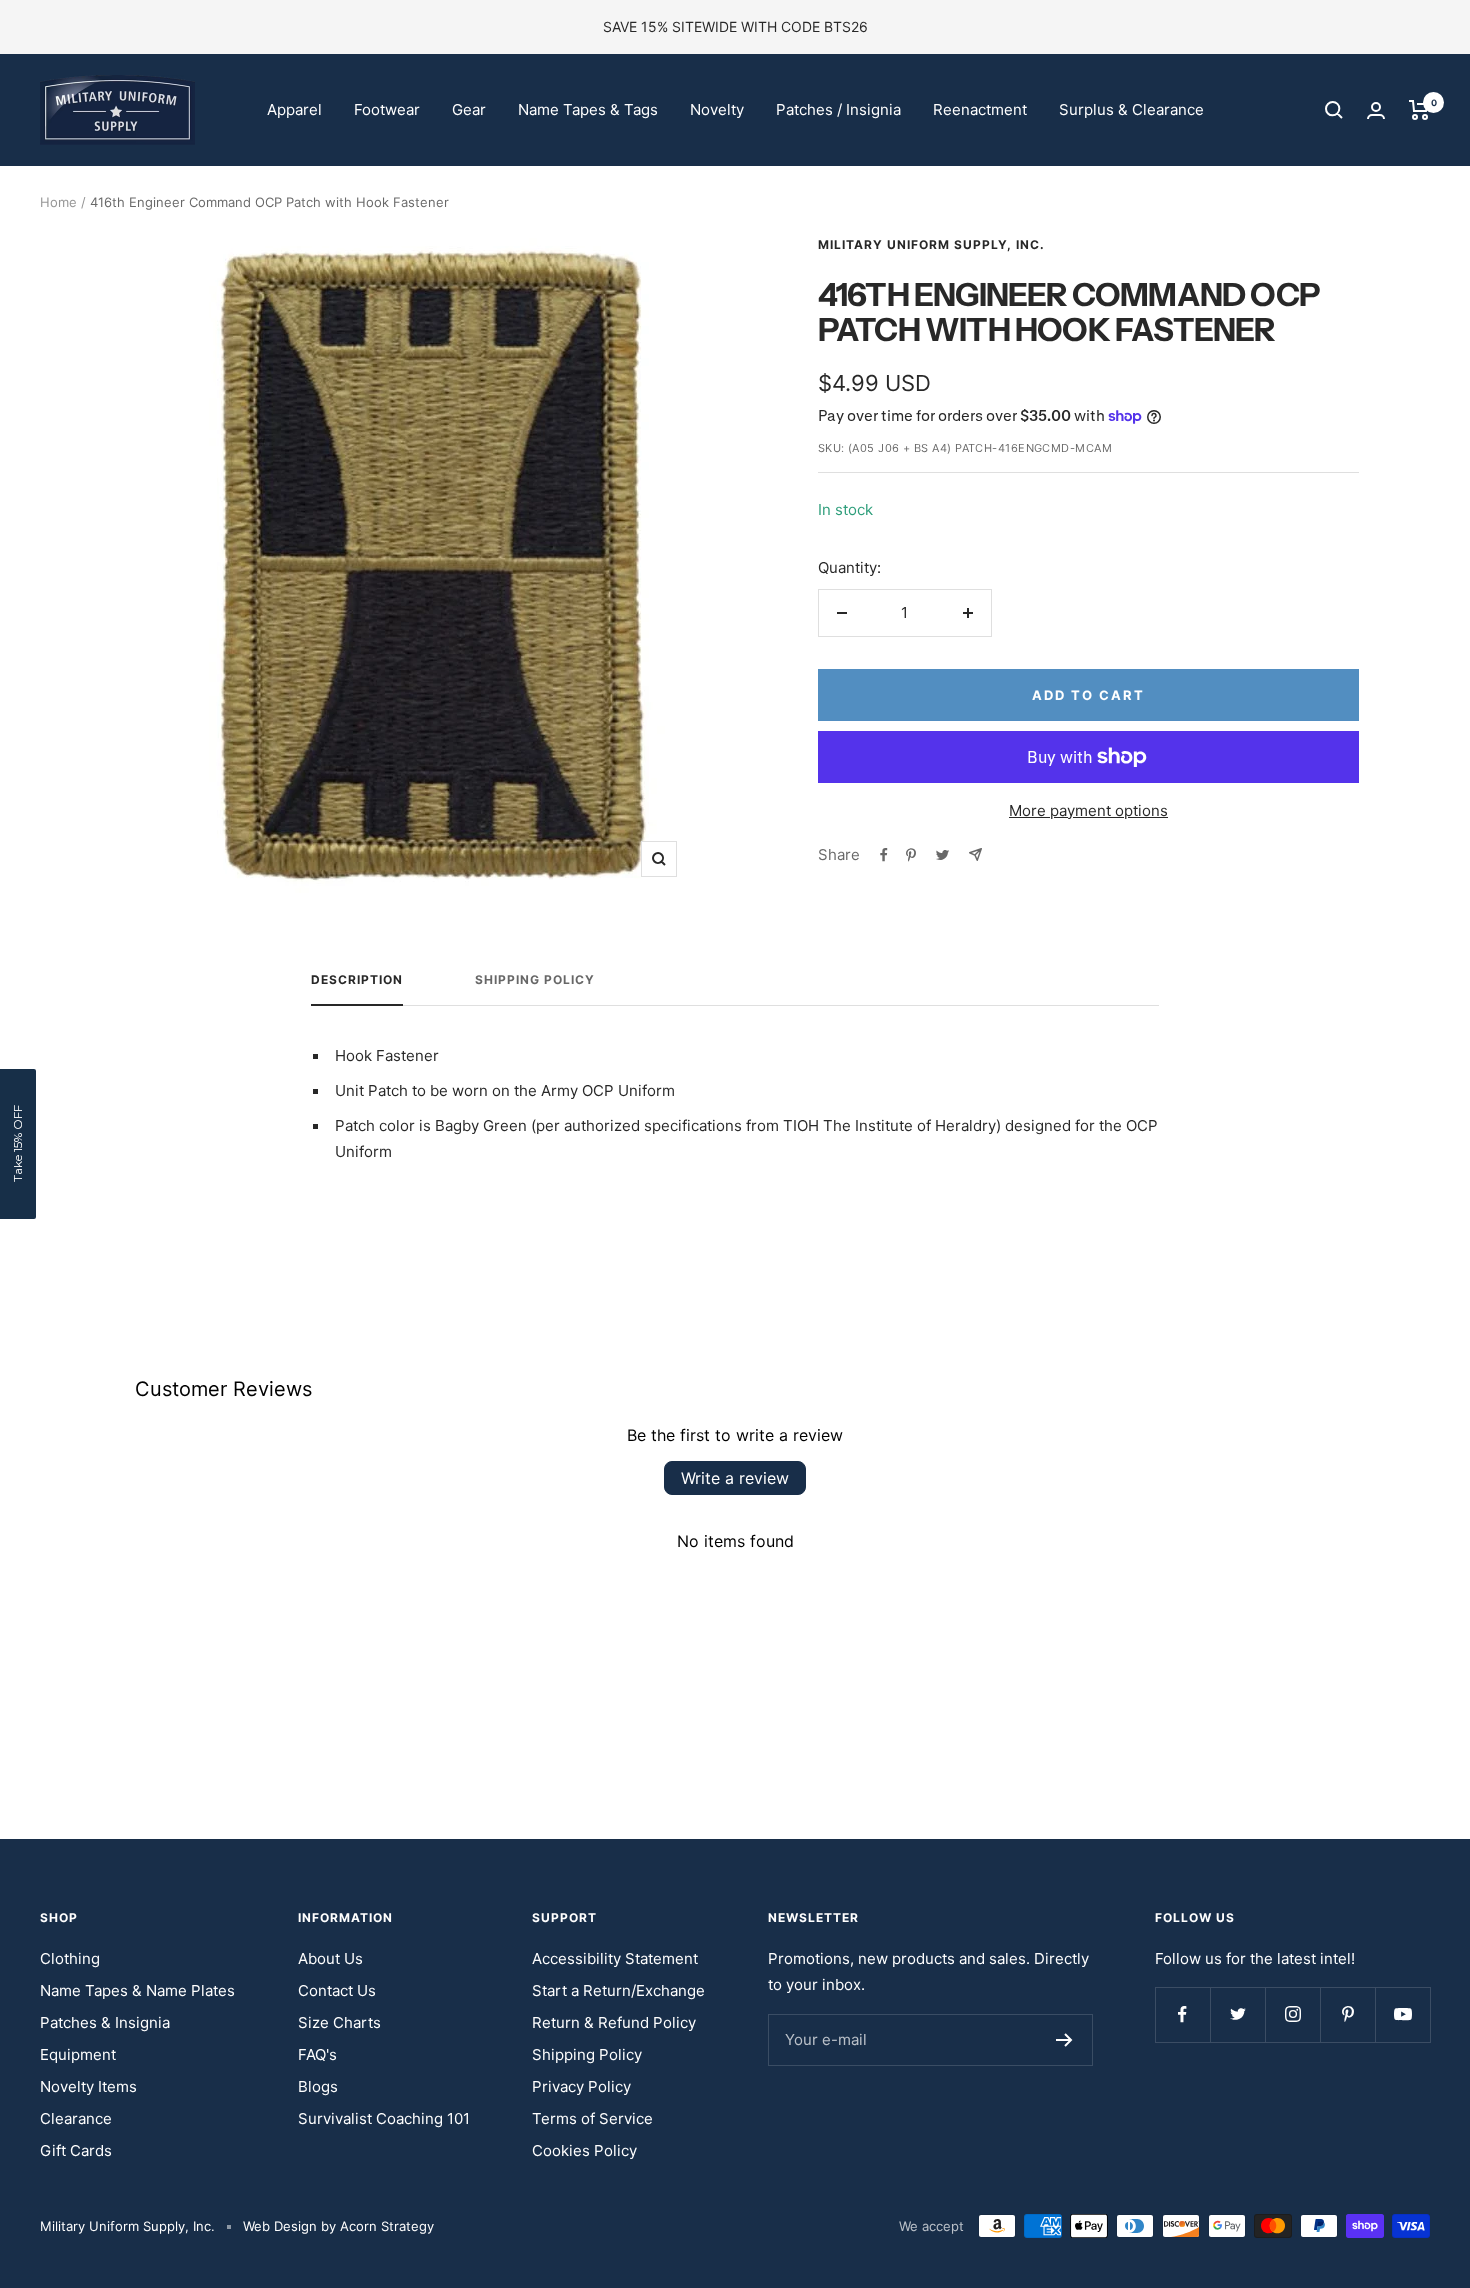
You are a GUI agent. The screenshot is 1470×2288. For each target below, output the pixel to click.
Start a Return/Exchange (618, 1990)
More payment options (1088, 810)
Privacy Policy (581, 2086)
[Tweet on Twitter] (942, 855)
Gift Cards (76, 2150)
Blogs (318, 2086)
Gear (469, 109)
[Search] (1334, 110)
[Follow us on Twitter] (1237, 2014)
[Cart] (1419, 110)
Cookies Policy (584, 2150)
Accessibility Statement (615, 1958)
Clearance (76, 2118)
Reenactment (980, 109)
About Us (330, 1958)
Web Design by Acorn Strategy (338, 2226)
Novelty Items (88, 2086)
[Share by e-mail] (975, 854)
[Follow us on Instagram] (1292, 2014)
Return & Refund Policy (614, 2022)
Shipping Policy (535, 980)
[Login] (1376, 110)
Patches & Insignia (105, 2022)
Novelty (717, 109)
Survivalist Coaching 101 (384, 2118)
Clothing (70, 1958)
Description (357, 980)
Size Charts (339, 2022)
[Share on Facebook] (884, 855)
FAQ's (317, 2054)
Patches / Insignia (838, 109)
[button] (18, 1144)
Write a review (735, 1478)
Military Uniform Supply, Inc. (931, 244)
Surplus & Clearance (1131, 109)
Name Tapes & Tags (588, 109)
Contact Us (337, 1990)
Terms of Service (592, 2118)
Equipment (78, 2054)
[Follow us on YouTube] (1402, 2014)
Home (58, 202)
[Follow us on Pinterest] (1347, 2014)
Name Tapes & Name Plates (137, 1990)
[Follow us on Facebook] (1182, 2014)
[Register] (1064, 2040)
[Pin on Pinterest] (911, 855)
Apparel (294, 109)
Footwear (387, 109)
